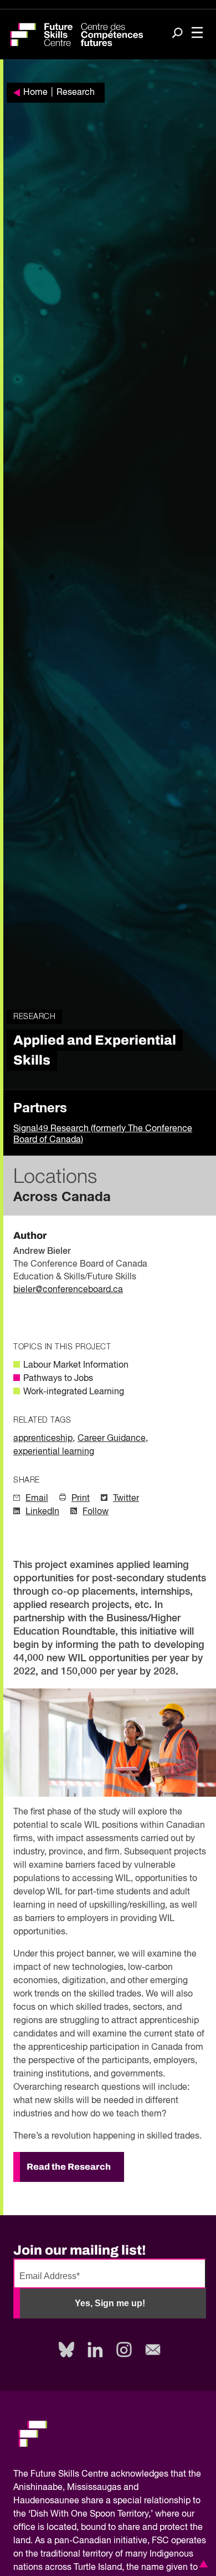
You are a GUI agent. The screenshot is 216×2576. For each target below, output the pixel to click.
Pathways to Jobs (58, 1379)
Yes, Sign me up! (110, 2303)
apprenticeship (43, 1439)
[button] (202, 2564)
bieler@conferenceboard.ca (68, 1290)
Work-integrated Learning (74, 1392)
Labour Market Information (76, 1365)
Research (76, 93)
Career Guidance (112, 1439)
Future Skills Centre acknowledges (99, 2474)
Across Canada (62, 1197)
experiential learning (54, 1452)
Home (35, 93)
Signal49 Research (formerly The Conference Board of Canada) (103, 1135)
